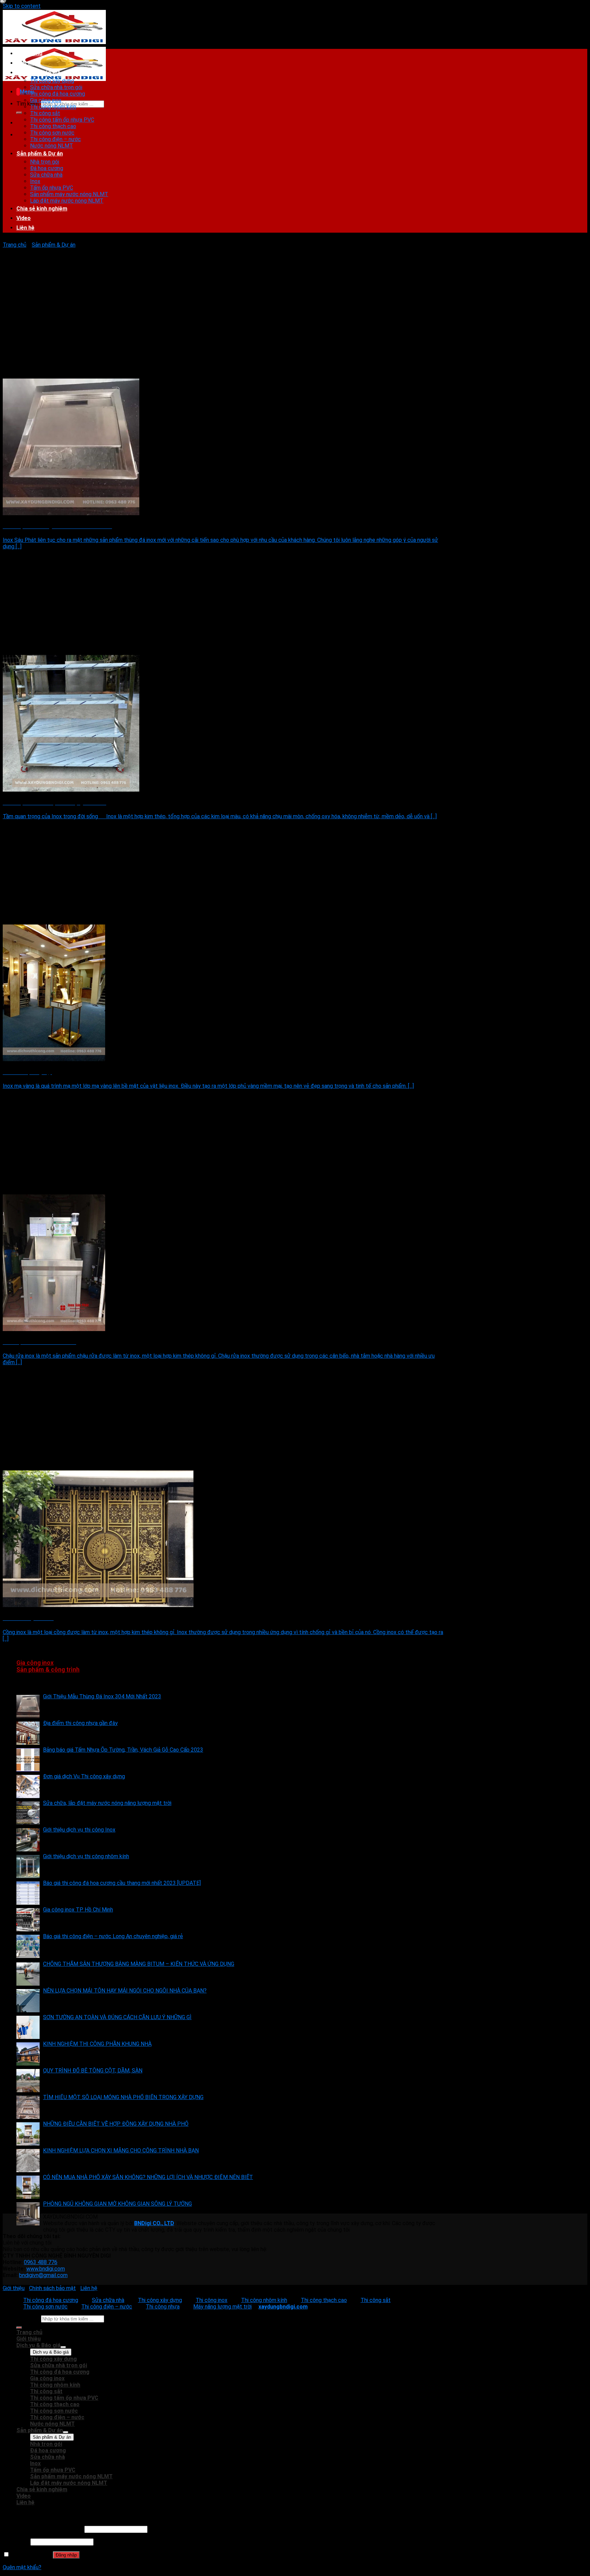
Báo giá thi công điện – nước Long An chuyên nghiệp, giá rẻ (113, 1936)
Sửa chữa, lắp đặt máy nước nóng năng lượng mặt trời (107, 1803)
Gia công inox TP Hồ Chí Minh (78, 1910)
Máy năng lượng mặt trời (222, 2307)
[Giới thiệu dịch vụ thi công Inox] (28, 1840)
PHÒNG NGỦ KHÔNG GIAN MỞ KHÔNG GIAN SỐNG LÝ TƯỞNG (117, 2204)
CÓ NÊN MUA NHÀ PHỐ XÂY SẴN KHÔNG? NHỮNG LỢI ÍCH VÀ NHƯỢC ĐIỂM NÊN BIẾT (148, 2177)
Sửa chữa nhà (46, 175)
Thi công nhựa (163, 2307)
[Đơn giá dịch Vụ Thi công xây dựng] (28, 1786)
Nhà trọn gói (45, 162)
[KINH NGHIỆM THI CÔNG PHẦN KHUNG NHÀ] (28, 2054)
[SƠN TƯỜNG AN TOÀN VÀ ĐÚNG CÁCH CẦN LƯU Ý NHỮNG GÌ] (28, 2027)
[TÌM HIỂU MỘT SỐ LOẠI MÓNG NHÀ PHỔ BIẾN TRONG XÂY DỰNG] (28, 2107)
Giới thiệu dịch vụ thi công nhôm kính (86, 1856)
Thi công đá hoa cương (58, 94)
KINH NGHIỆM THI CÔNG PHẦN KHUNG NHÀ (97, 2044)
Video (24, 218)
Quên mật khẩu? (22, 2567)
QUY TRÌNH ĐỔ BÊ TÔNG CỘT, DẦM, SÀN (93, 2071)
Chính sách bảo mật (52, 2288)
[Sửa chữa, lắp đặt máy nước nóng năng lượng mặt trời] (28, 1813)
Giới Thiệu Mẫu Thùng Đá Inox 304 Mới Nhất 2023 (102, 1696)
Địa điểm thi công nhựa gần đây (80, 1723)
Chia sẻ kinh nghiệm (42, 209)
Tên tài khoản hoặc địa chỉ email (43, 2529)
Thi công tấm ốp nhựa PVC (62, 120)
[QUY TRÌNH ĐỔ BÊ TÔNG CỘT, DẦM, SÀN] (28, 2081)
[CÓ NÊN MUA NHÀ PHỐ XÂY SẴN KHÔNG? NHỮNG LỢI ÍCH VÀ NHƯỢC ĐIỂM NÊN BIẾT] (28, 2187)
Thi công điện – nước (55, 139)
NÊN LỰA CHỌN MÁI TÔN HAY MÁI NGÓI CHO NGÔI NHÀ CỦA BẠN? (125, 1991)
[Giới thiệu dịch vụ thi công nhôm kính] (28, 1866)
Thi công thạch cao (53, 126)
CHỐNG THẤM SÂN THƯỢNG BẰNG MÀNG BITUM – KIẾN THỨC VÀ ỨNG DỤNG (139, 1964)
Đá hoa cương (47, 168)
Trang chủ (29, 53)
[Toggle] (63, 2347)
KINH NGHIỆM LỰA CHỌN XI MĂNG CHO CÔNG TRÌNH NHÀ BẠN (121, 2150)
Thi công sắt (45, 113)
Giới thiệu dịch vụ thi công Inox (79, 1830)
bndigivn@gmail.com (43, 2275)
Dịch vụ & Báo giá (38, 73)
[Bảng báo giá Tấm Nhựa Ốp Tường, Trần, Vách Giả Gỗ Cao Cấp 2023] (28, 1760)
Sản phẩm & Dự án (40, 154)
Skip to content (22, 6)
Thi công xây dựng (52, 81)
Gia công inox (46, 100)
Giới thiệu (29, 63)
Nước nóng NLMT (52, 146)
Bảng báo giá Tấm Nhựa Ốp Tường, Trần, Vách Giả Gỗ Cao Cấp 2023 (123, 1750)
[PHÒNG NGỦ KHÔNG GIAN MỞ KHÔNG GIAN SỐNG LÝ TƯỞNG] (28, 2214)
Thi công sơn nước (52, 133)
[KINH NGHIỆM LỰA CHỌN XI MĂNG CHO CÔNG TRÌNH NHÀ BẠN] (28, 2161)
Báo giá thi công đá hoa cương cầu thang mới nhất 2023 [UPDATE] (122, 1883)
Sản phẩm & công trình (48, 1670)
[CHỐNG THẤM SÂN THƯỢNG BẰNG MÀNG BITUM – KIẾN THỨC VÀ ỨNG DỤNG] (28, 1974)
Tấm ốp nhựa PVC (52, 188)
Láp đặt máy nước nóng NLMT (67, 201)
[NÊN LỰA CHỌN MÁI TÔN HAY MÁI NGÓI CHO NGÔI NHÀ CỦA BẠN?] (28, 2001)
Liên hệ (25, 228)
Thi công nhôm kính (53, 107)
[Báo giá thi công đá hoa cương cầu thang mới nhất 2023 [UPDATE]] (28, 1893)
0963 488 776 (41, 2262)
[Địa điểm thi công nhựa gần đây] (28, 1733)
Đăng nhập (66, 2555)
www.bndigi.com (46, 2269)
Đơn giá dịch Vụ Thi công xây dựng (84, 1776)
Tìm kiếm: (28, 104)
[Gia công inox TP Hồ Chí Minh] (28, 1920)
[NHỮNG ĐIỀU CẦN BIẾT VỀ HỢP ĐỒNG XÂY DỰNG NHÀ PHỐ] (28, 2134)
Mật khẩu (16, 2542)
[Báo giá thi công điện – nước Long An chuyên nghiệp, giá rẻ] (28, 1946)
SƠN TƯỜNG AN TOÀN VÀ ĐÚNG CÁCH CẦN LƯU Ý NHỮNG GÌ (117, 2017)
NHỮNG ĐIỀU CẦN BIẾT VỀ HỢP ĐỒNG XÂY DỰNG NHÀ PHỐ (116, 2124)
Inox (35, 181)
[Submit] (19, 113)
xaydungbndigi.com (283, 2307)
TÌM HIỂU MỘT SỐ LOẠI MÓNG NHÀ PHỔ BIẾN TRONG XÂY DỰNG (123, 2097)
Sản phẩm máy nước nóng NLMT (69, 194)
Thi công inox (212, 2300)
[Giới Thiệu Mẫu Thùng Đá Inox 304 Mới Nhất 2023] (28, 1707)
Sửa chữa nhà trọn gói (56, 87)
